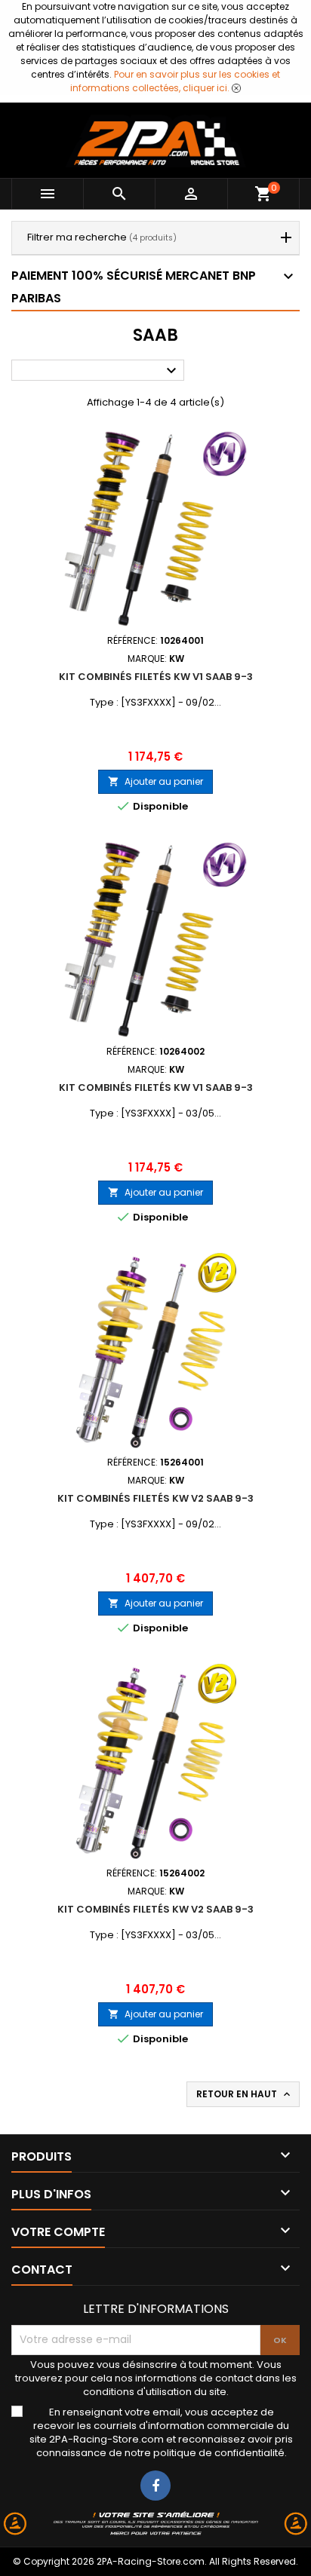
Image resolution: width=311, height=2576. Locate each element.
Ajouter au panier (155, 781)
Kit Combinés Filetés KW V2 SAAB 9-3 (155, 1498)
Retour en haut (245, 2094)
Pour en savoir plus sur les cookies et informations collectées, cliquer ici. (175, 81)
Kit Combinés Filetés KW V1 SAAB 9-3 (156, 677)
